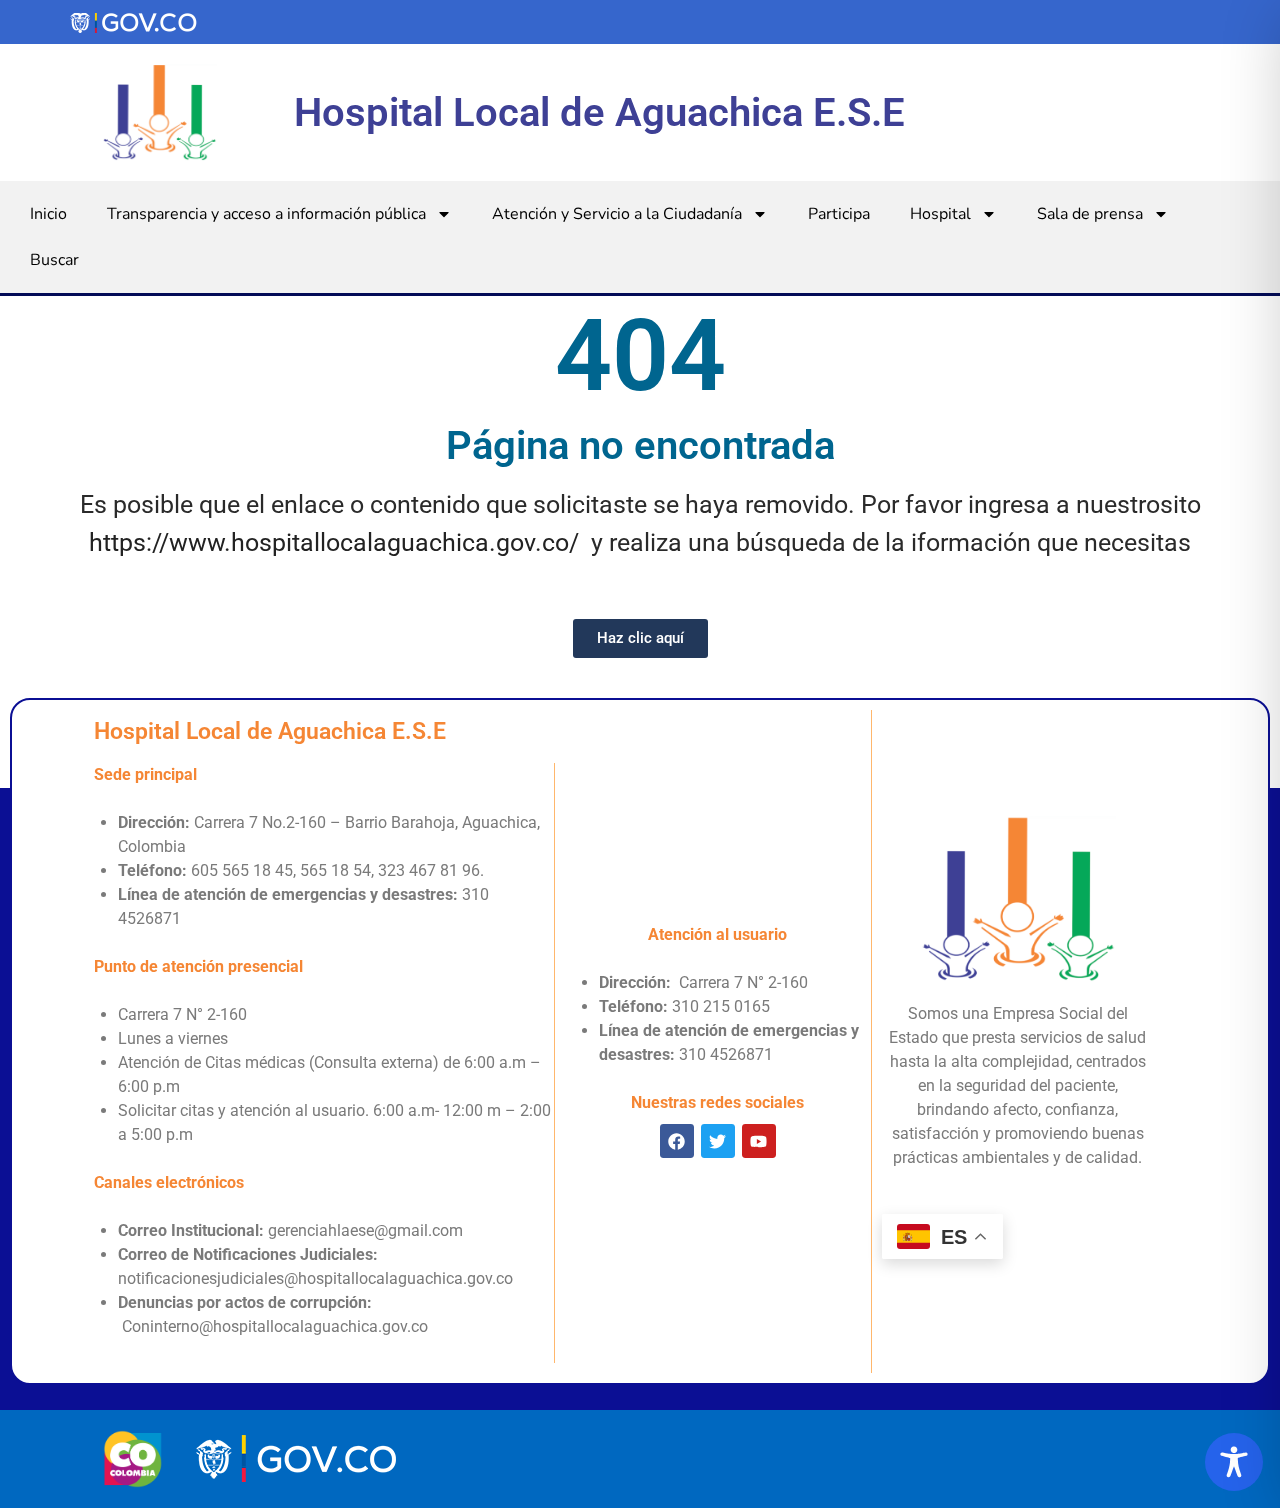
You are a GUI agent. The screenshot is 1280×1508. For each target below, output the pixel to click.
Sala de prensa (1090, 214)
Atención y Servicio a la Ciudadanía (617, 214)
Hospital (940, 214)
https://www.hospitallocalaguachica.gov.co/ (334, 542)
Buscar (54, 260)
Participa (839, 214)
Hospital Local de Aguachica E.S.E (599, 112)
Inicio (48, 214)
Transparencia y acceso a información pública (266, 214)
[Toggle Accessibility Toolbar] (1234, 1462)
